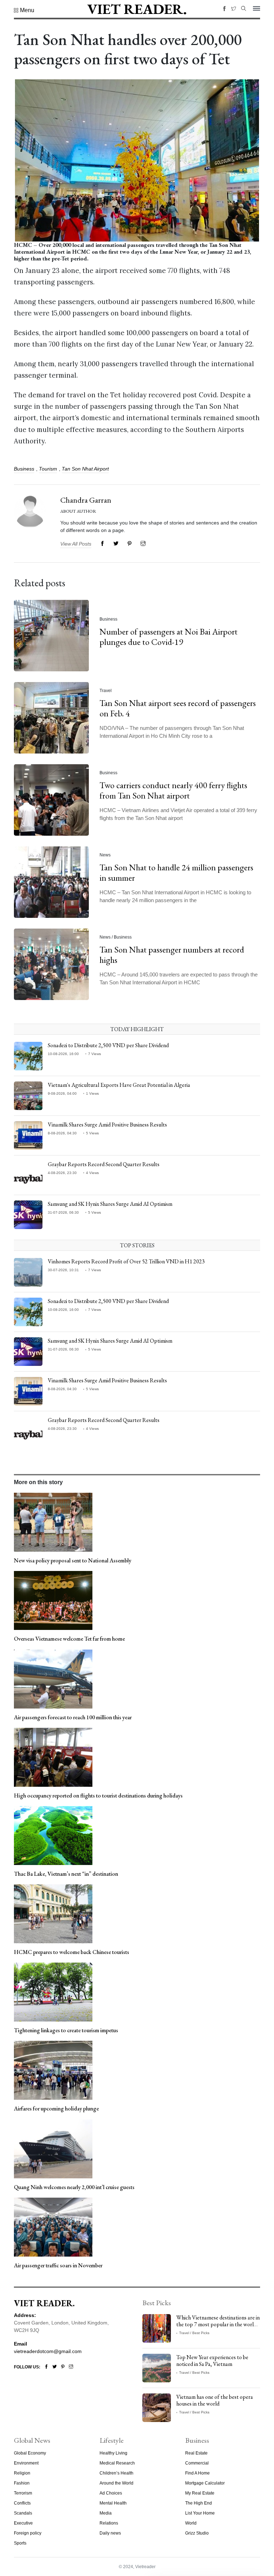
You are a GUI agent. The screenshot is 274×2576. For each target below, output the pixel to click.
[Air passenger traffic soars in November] (53, 2227)
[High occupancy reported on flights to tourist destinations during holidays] (53, 1757)
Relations (109, 2523)
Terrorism (23, 2493)
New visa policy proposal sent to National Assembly (73, 1560)
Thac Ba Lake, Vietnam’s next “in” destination (66, 1874)
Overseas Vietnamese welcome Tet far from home (69, 1639)
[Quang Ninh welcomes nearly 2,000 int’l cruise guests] (53, 2148)
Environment (26, 2463)
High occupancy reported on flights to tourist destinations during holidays (98, 1796)
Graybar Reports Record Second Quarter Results (104, 1164)
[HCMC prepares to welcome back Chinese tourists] (53, 1913)
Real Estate (196, 2453)
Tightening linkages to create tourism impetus (66, 2030)
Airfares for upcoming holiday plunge (56, 2108)
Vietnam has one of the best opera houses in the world (215, 2400)
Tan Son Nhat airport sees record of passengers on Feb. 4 (178, 708)
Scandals (23, 2513)
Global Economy (30, 2453)
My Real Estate (200, 2493)
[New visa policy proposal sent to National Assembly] (53, 1522)
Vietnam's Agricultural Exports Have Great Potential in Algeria (119, 1085)
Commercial (197, 2463)
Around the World (116, 2483)
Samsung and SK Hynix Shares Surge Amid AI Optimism (110, 1204)
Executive (23, 2523)
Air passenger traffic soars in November (58, 2265)
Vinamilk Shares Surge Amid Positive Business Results (107, 1125)
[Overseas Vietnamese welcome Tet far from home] (53, 1600)
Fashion (22, 2483)
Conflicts (22, 2503)
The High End (199, 2503)
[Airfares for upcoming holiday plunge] (53, 2070)
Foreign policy (28, 2533)
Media (106, 2513)
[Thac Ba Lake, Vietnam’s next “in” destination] (53, 1835)
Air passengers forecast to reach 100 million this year (73, 1717)
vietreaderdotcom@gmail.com (48, 2351)
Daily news (110, 2533)
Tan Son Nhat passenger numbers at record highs (172, 955)
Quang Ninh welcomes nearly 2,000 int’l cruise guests (74, 2187)
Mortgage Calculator (205, 2483)
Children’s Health (116, 2473)
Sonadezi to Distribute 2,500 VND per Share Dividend (108, 1045)
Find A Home (197, 2473)
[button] (24, 10)
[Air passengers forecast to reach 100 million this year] (53, 1679)
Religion (22, 2473)
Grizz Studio (197, 2533)
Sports (20, 2543)
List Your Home (200, 2513)
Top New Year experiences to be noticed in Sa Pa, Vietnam (212, 2361)
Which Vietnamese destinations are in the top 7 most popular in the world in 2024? (218, 2324)
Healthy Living (113, 2453)
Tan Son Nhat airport (85, 469)
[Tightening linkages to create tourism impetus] (53, 1991)
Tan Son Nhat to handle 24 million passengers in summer (176, 872)
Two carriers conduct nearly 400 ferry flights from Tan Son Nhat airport (173, 790)
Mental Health (113, 2503)
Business (24, 469)
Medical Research (117, 2463)
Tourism (48, 469)
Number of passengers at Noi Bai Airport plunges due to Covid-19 (169, 637)
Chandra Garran (86, 500)
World (191, 2523)
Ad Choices (111, 2493)
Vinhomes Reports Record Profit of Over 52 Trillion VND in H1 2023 (126, 1261)
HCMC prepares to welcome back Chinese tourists (72, 1952)
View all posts (76, 544)
